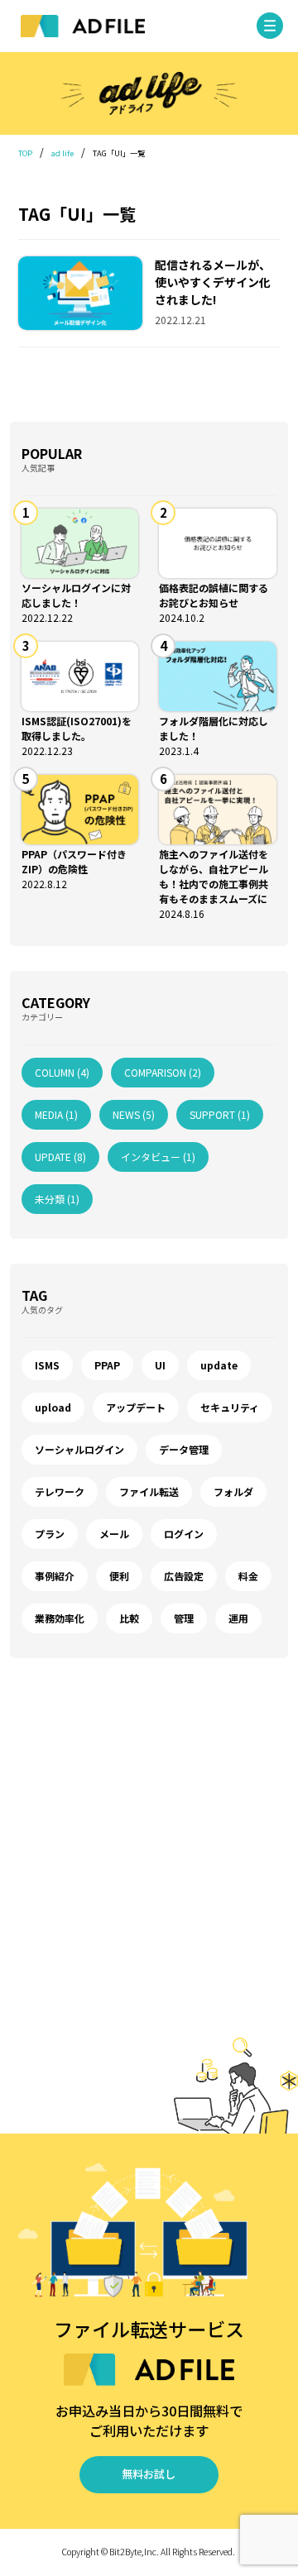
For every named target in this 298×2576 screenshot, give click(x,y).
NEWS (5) (134, 1114)
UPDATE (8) (60, 1157)
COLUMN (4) (62, 1072)
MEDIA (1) (56, 1114)
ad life (62, 153)
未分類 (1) (57, 1199)
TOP (25, 153)
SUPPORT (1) (220, 1114)
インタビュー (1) (158, 1157)
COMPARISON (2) (163, 1072)
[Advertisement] (149, 1857)
